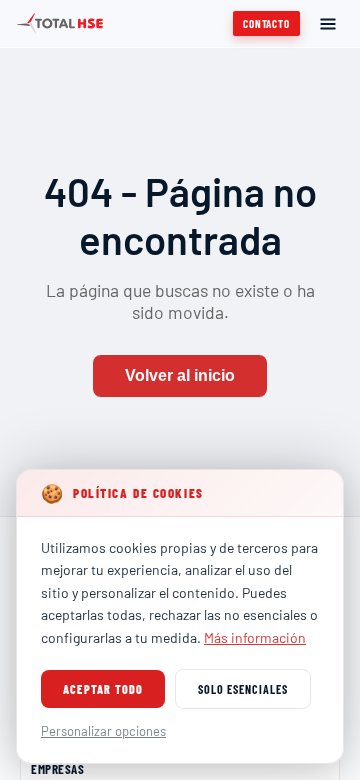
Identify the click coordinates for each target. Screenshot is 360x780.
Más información (255, 637)
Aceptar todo (103, 689)
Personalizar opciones (103, 731)
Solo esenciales (242, 689)
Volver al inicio (180, 375)
